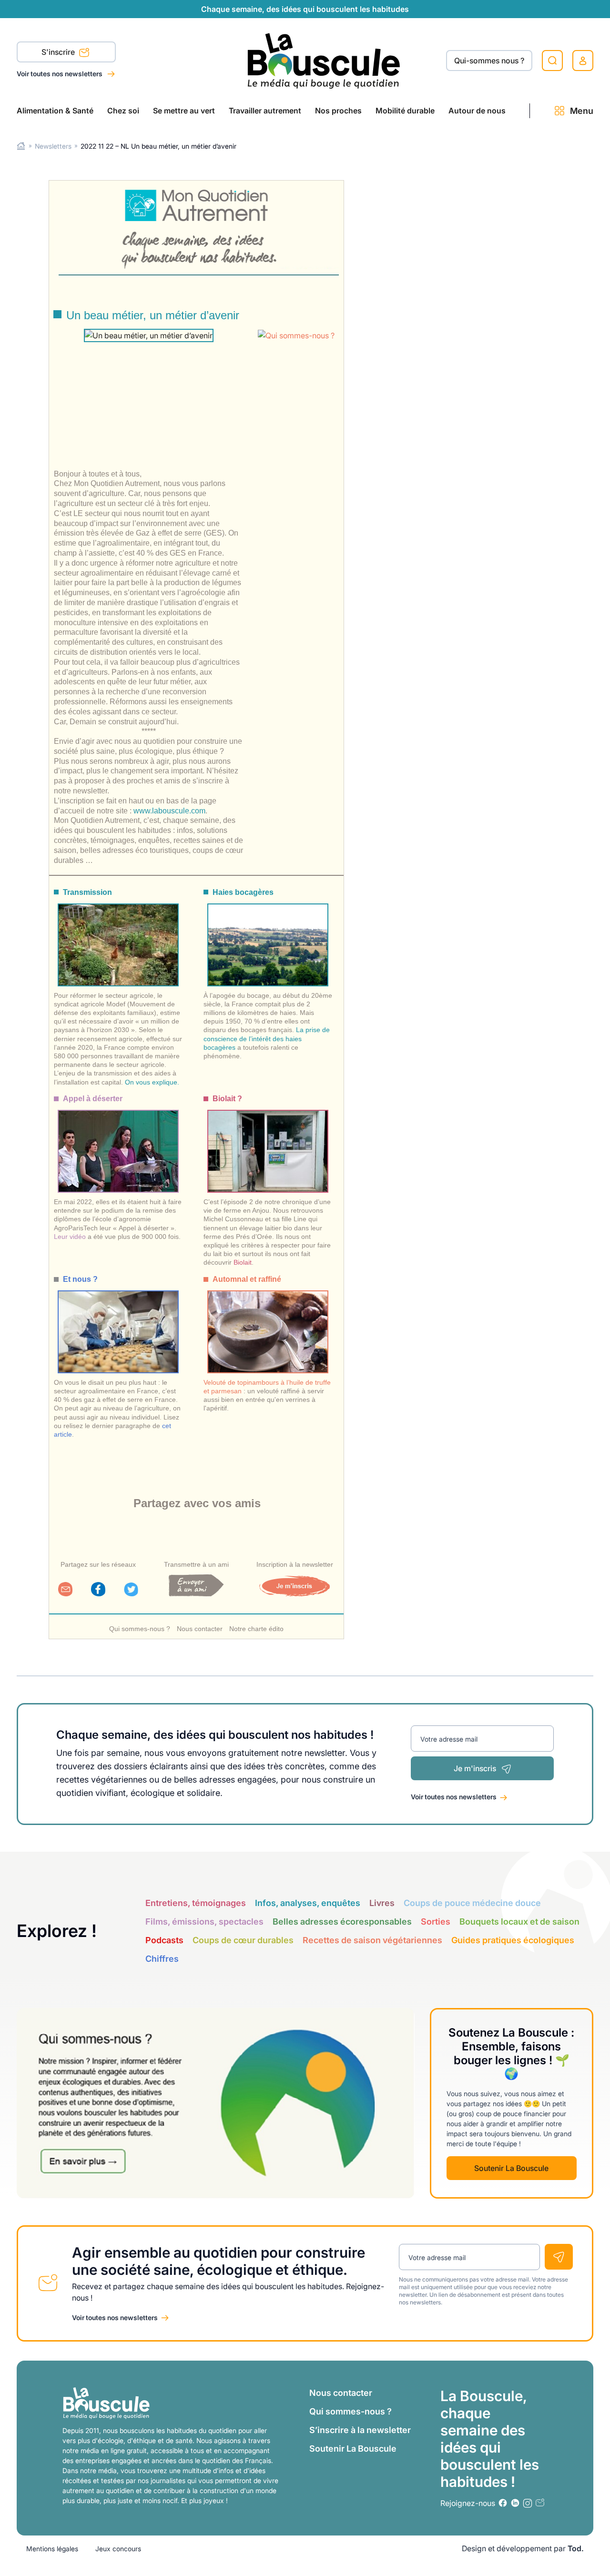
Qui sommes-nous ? (140, 1629)
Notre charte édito (256, 1629)
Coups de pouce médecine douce (472, 1903)
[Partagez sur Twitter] (131, 1593)
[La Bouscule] (324, 60)
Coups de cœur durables (243, 1940)
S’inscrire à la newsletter (360, 2430)
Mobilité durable (405, 111)
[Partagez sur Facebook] (98, 1593)
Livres (382, 1903)
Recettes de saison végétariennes (372, 1940)
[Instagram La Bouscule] (528, 2503)
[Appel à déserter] (118, 1142)
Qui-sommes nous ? (489, 61)
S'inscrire (59, 52)
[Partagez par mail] (65, 1593)
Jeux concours (118, 2549)
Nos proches (338, 111)
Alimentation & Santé (55, 111)
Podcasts (164, 1940)
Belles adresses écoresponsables (342, 1922)
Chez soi (123, 111)
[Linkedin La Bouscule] (515, 2503)
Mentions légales (52, 2549)
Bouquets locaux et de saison (519, 1922)
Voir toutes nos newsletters (60, 74)
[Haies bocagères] (268, 936)
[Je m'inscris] (295, 1593)
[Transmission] (118, 936)
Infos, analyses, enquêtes (308, 1903)
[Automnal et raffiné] (268, 1323)
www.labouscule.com (169, 811)
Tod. (576, 2548)
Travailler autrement (265, 111)
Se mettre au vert (184, 111)
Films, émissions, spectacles (204, 1922)
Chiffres (162, 1959)
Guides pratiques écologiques (513, 1940)
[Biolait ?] (268, 1142)
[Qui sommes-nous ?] (298, 335)
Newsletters (53, 146)
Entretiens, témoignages (196, 1903)
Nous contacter (200, 1629)
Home (21, 146)
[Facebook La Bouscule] (503, 2503)
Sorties (436, 1922)
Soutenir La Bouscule (511, 2168)
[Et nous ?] (118, 1323)
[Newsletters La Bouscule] (540, 2503)
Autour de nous (477, 111)
